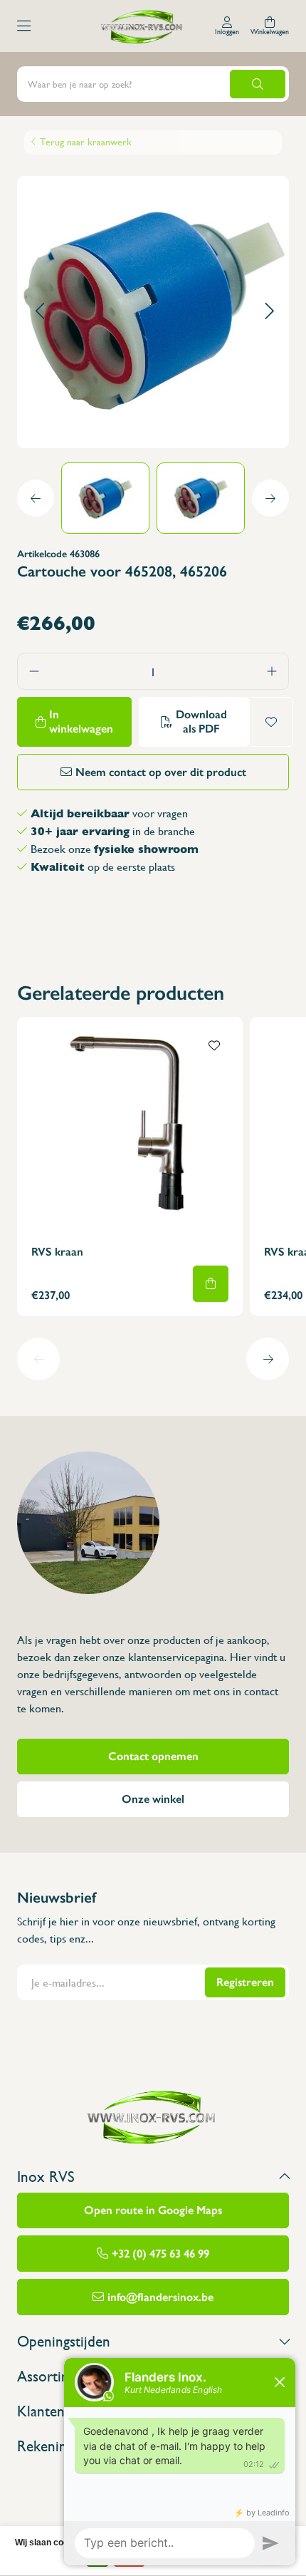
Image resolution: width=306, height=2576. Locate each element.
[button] (39, 312)
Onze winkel (153, 1799)
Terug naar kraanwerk (86, 142)
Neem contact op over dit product (161, 772)
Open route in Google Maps (153, 2210)
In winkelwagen (81, 721)
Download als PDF (201, 721)
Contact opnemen (153, 1756)
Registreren (245, 1982)
